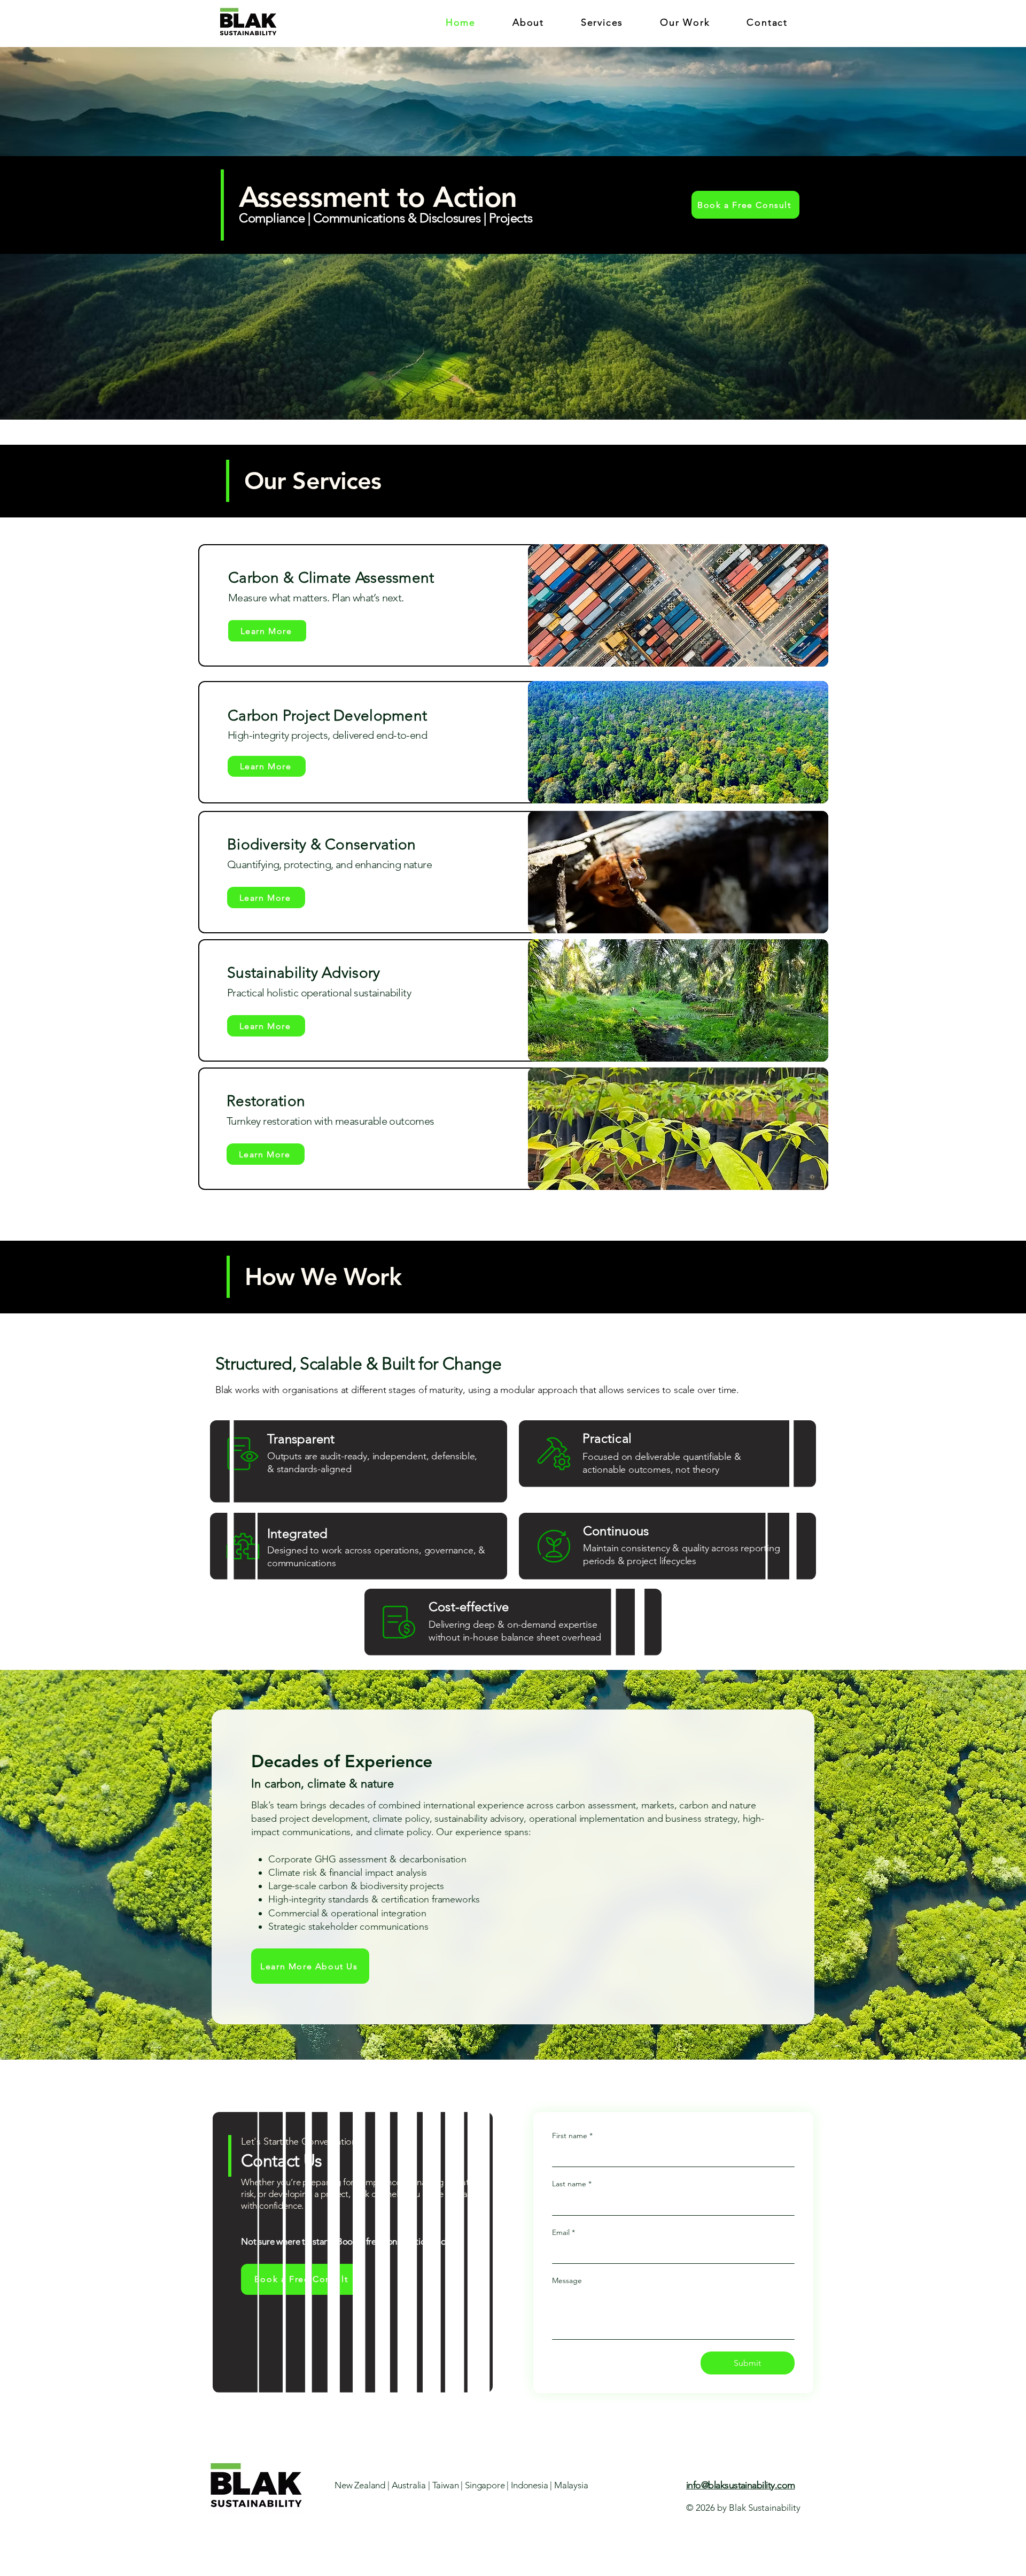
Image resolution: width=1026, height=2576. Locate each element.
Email (563, 2232)
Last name (572, 2184)
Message (567, 2280)
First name (572, 2136)
